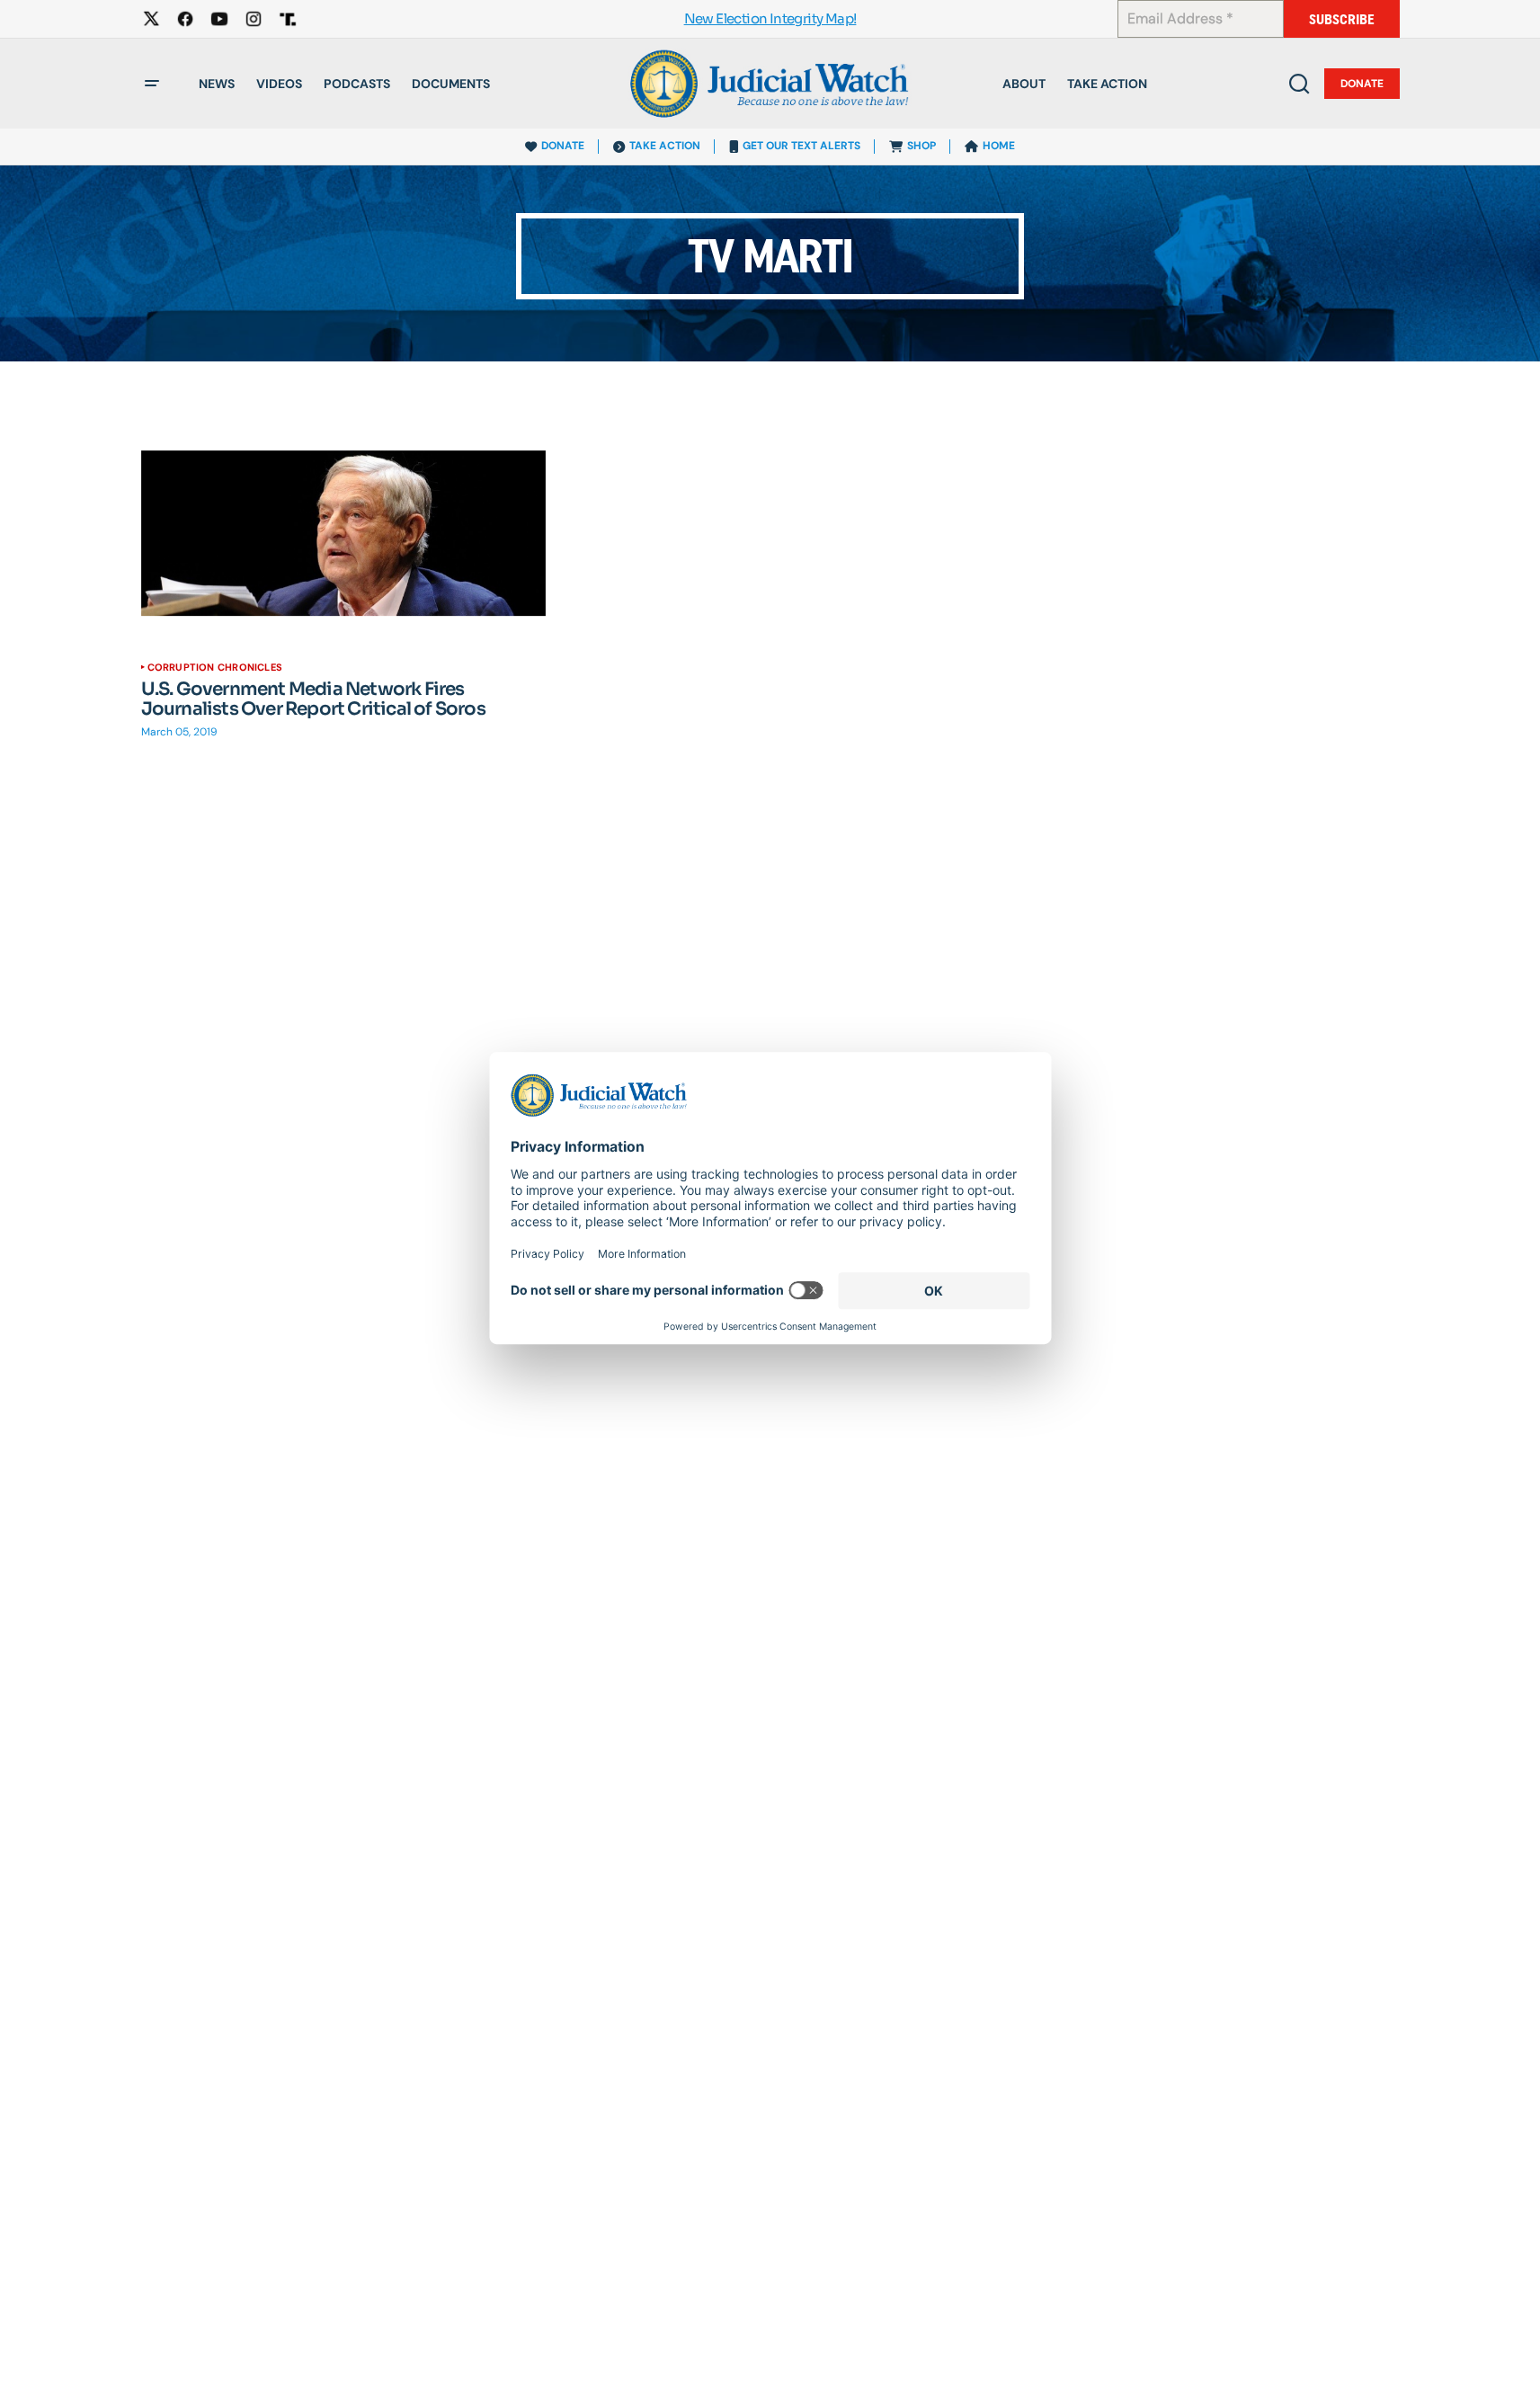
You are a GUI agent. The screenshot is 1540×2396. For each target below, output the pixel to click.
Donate (1362, 84)
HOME (999, 146)
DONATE (563, 146)
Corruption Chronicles (215, 667)
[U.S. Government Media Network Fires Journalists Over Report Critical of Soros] (344, 533)
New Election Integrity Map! (770, 19)
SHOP (921, 146)
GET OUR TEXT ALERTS (801, 146)
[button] (152, 84)
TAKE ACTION (665, 146)
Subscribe (1342, 19)
